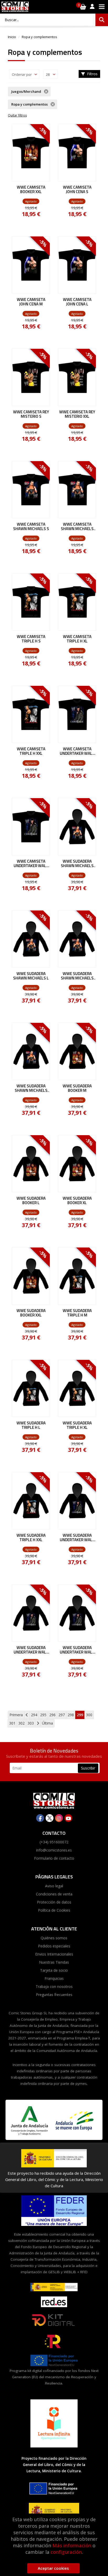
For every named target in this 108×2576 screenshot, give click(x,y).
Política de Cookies (54, 1910)
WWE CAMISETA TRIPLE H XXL (31, 751)
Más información (72, 2545)
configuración (66, 2552)
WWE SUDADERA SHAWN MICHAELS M (77, 864)
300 (89, 1715)
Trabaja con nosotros (54, 1986)
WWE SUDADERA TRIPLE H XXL (31, 1538)
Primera (16, 1715)
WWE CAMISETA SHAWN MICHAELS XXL (77, 527)
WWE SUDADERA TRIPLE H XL (77, 1425)
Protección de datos (54, 1902)
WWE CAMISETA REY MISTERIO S (31, 414)
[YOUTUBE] (68, 1818)
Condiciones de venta (54, 1894)
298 (71, 1715)
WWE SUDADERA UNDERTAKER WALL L (77, 1650)
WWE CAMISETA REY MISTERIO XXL (77, 414)
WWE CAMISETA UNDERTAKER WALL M (31, 864)
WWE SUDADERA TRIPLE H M (77, 1313)
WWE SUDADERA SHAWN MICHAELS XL (77, 976)
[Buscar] (102, 20)
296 (52, 1715)
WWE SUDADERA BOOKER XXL (31, 1313)
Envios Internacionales (54, 1954)
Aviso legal (54, 1886)
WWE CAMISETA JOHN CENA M (31, 302)
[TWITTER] (50, 1818)
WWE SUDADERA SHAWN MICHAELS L (31, 976)
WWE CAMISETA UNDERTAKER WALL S (77, 751)
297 (62, 1715)
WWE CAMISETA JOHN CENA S (77, 190)
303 (31, 1723)
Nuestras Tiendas (54, 1962)
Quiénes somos (54, 1938)
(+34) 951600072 (54, 1842)
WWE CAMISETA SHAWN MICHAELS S (31, 527)
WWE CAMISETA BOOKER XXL (31, 190)
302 (21, 1723)
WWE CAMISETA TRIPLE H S (31, 639)
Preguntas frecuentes (54, 1995)
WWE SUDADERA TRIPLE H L (31, 1425)
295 (43, 1715)
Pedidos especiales (54, 1946)
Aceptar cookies (53, 2568)
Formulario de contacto (54, 1858)
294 (34, 1715)
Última (47, 1723)
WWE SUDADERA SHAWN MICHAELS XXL (31, 1088)
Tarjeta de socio (54, 1970)
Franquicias (54, 1978)
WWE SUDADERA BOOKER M (77, 1088)
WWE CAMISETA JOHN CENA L (77, 302)
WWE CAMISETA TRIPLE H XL (77, 639)
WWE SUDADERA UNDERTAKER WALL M (31, 1650)
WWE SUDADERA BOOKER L (31, 1201)
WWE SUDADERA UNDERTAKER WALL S (77, 1538)
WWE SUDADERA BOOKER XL (77, 1201)
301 (12, 1723)
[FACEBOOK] (40, 1818)
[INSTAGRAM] (59, 1818)
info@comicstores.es (54, 1850)
